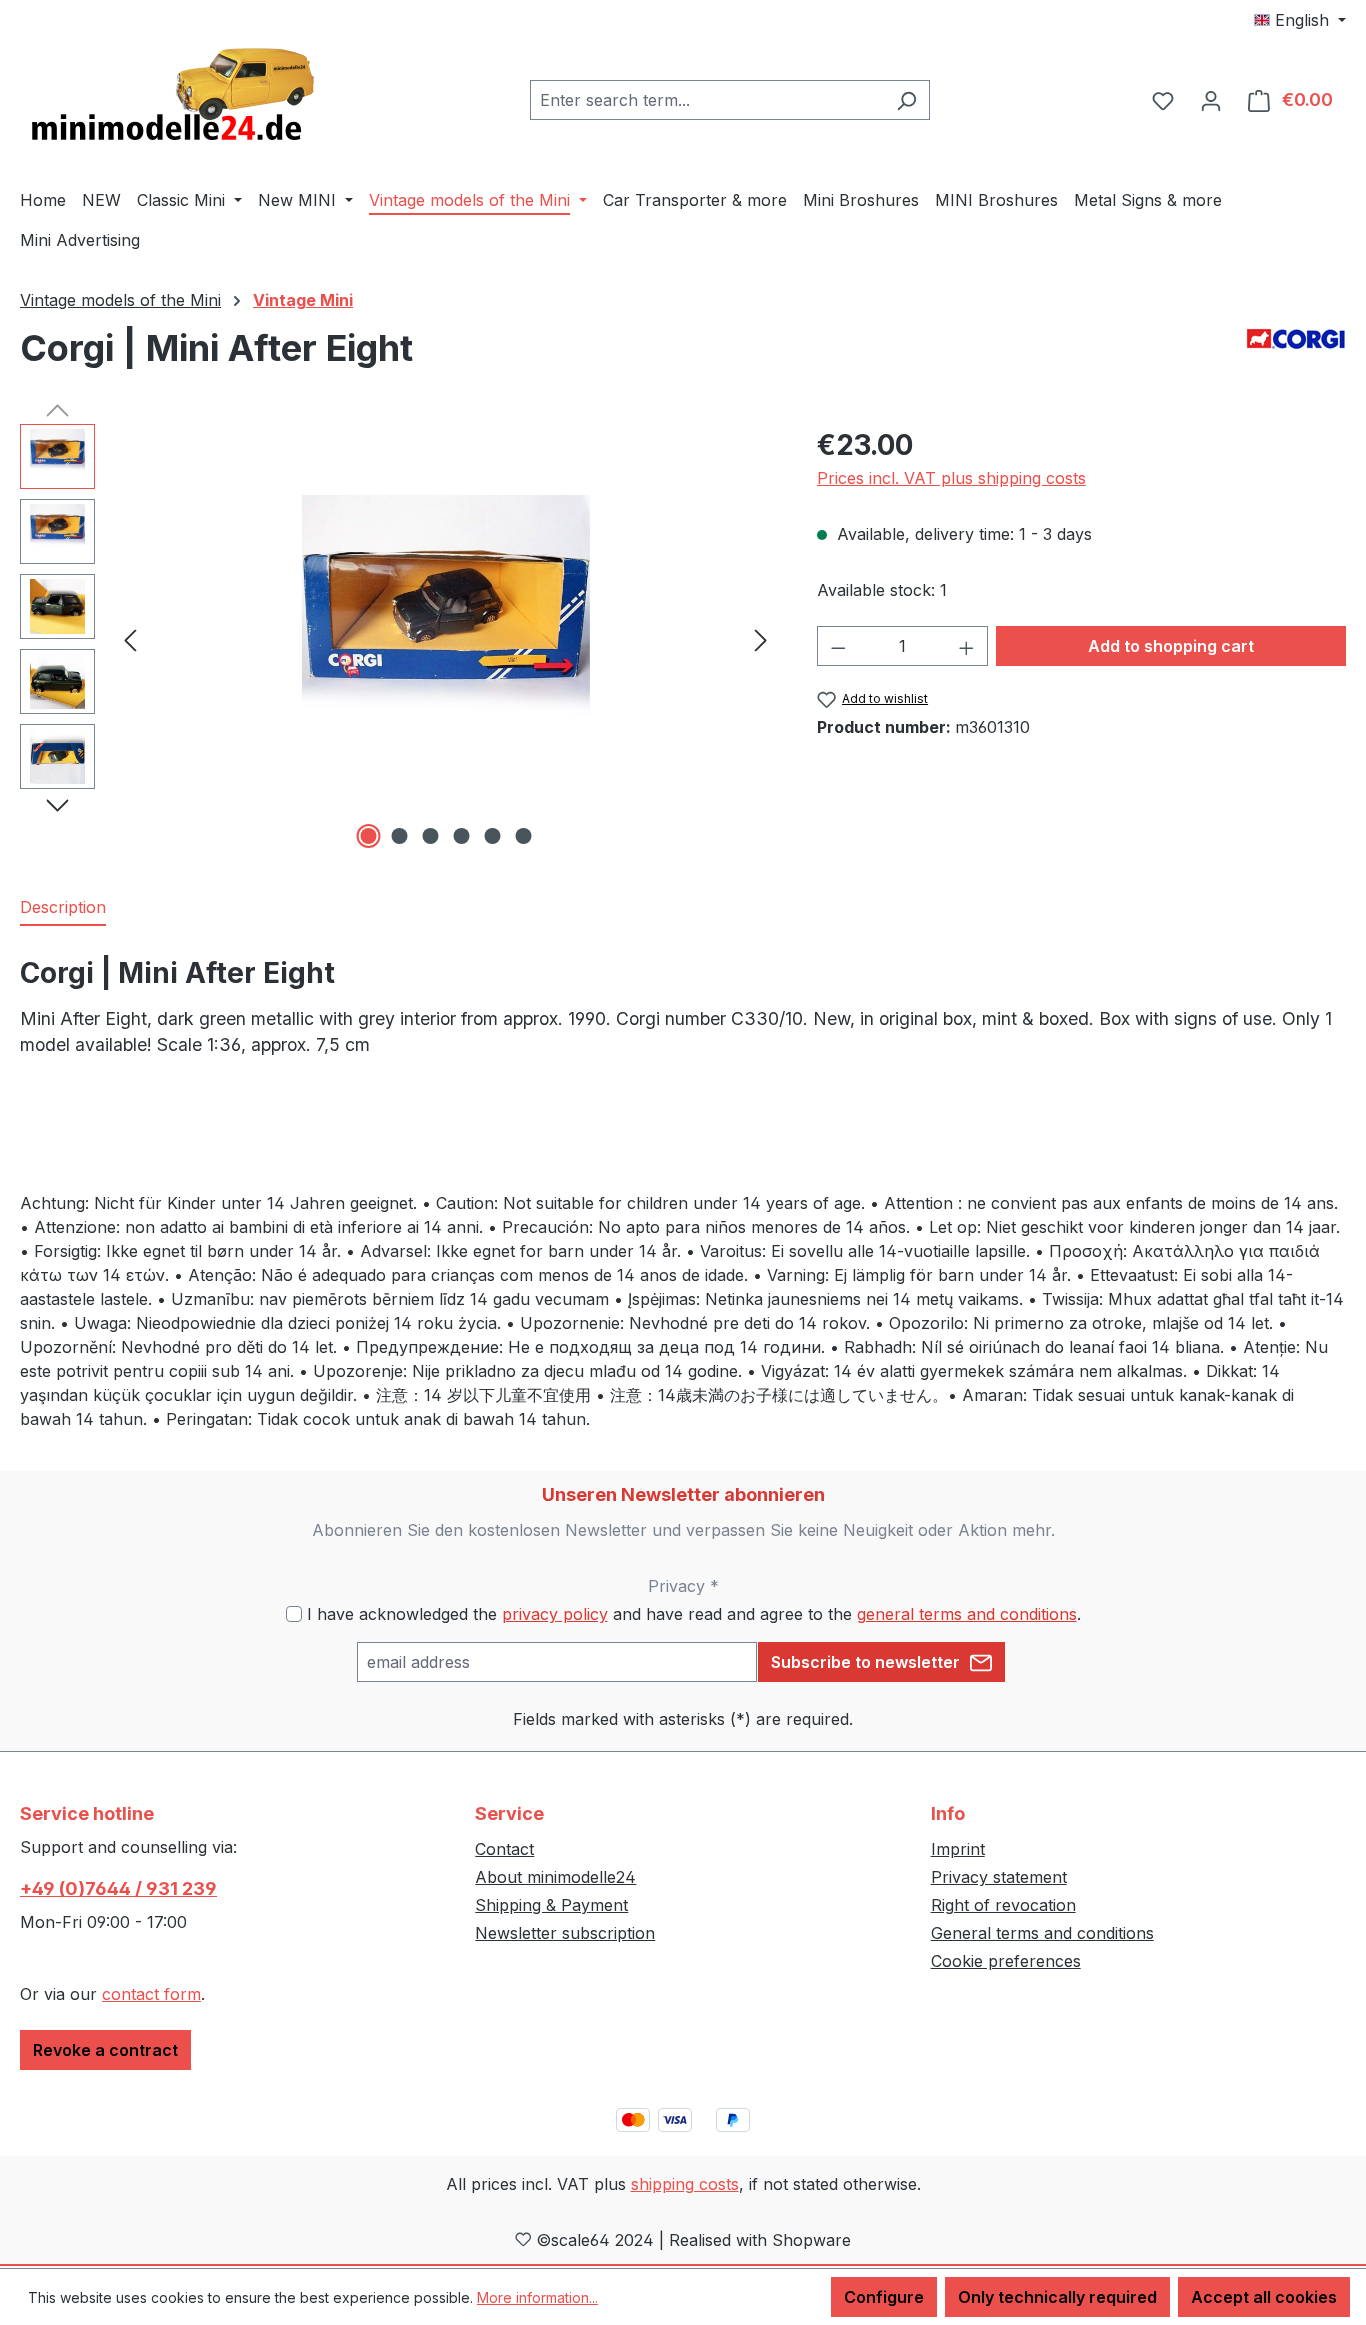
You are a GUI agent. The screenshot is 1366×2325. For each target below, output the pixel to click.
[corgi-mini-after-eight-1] (446, 639)
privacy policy (555, 1614)
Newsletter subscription (565, 1933)
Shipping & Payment (551, 1905)
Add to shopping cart (1171, 646)
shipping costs (685, 2184)
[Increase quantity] (967, 646)
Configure (884, 2297)
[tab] (63, 908)
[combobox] (707, 100)
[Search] (906, 100)
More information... (537, 2297)
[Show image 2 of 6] (399, 836)
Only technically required (1057, 2297)
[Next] (761, 639)
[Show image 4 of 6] (461, 836)
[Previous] (130, 639)
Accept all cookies (1264, 2297)
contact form (151, 1994)
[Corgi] (1296, 338)
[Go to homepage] (170, 96)
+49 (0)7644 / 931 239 (118, 1888)
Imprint (958, 1849)
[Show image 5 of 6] (492, 836)
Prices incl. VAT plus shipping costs (951, 478)
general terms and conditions (967, 1614)
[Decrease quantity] (838, 646)
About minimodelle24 (555, 1877)
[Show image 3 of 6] (430, 836)
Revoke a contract (105, 2050)
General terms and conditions (1042, 1933)
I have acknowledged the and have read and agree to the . (694, 1614)
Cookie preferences (1006, 1961)
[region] (398, 639)
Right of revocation (1003, 1905)
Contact (504, 1849)
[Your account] (1211, 100)
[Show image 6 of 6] (523, 836)
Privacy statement (999, 1877)
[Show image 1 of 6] (368, 836)
